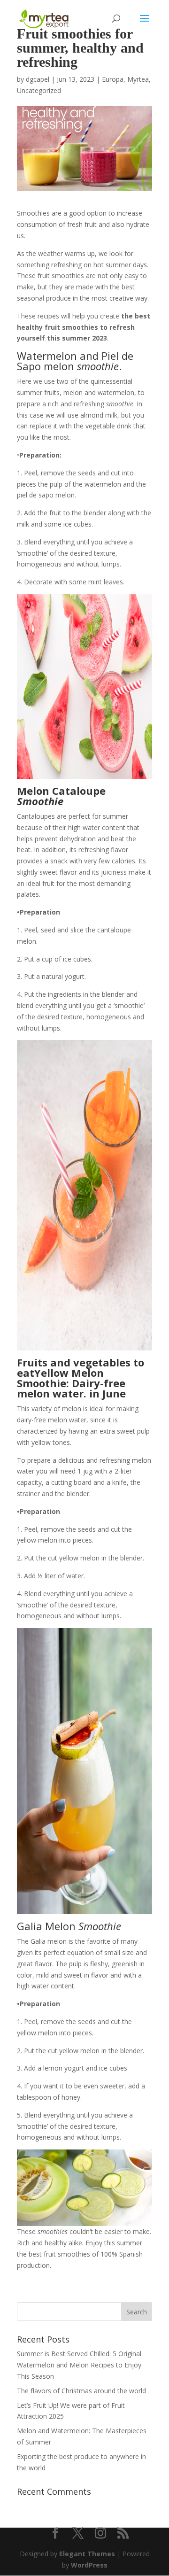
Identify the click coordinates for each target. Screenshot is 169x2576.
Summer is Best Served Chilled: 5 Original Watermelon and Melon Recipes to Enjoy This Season (79, 2365)
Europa (113, 79)
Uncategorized (39, 90)
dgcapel (38, 79)
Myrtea (138, 79)
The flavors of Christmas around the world (81, 2391)
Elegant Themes (87, 2554)
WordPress (89, 2565)
